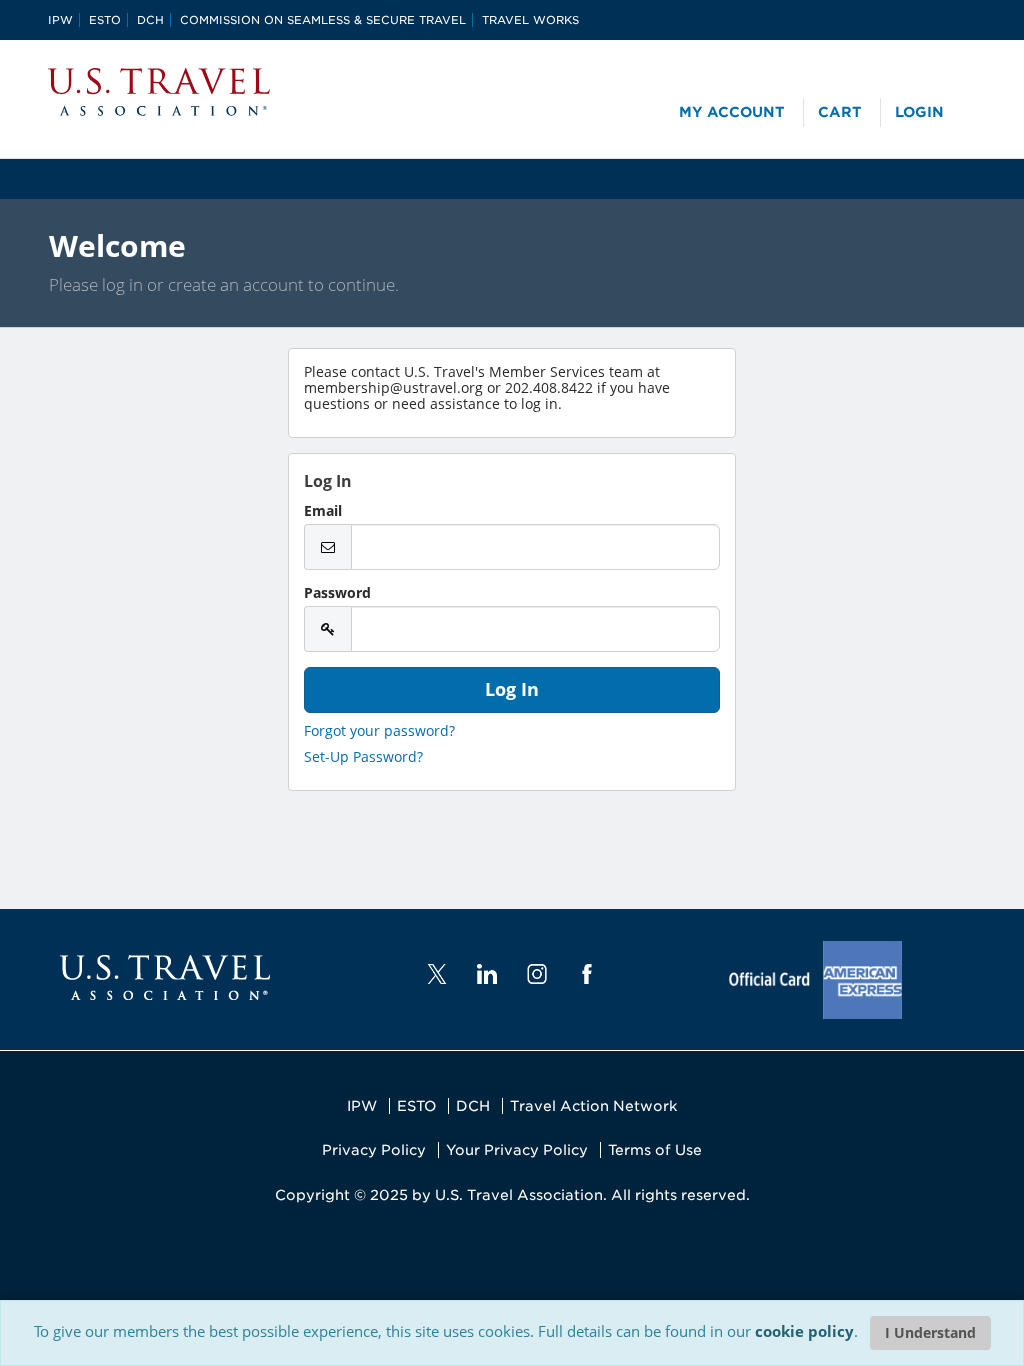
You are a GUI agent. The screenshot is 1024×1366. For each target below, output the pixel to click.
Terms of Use (655, 1150)
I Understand (930, 1332)
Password (337, 593)
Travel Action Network (593, 1106)
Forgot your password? (379, 730)
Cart (840, 112)
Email (323, 511)
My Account (732, 112)
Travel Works (530, 20)
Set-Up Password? (363, 756)
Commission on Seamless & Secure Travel (323, 20)
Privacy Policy (374, 1150)
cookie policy (804, 1331)
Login (919, 112)
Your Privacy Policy (517, 1150)
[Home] (159, 92)
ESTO (105, 20)
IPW (60, 20)
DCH (150, 20)
